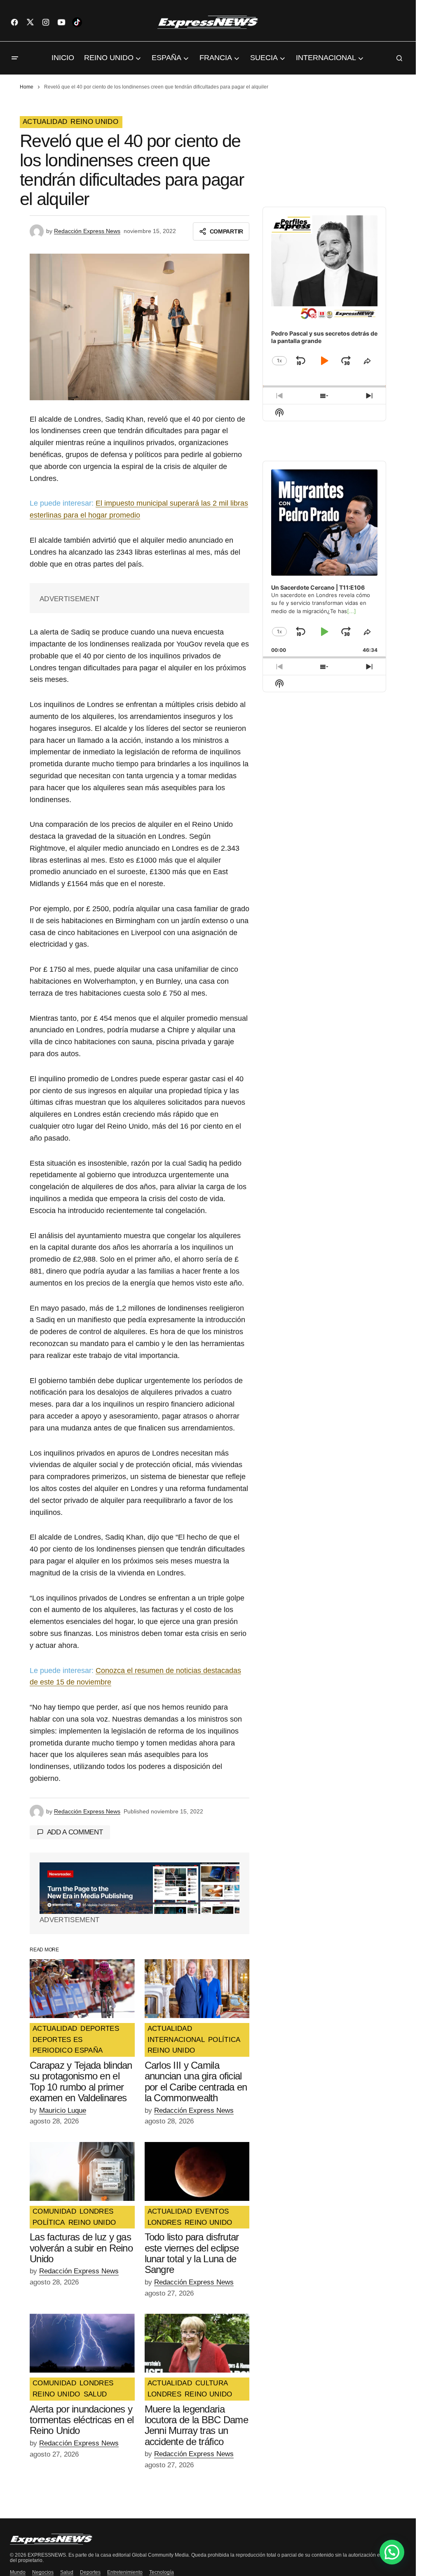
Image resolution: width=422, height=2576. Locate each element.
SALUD (95, 2394)
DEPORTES (100, 2029)
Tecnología (162, 2572)
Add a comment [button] (75, 1832)
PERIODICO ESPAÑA (68, 2051)
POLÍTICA (224, 2040)
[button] (15, 58)
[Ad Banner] (139, 1888)
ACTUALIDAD (45, 122)
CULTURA (212, 2383)
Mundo (18, 2572)
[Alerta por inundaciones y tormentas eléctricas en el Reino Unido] (82, 2343)
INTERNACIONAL (176, 2040)
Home (27, 87)
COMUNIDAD (54, 2212)
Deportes (90, 2572)
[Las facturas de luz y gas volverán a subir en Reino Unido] (82, 2171)
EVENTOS (212, 2212)
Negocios (43, 2572)
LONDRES (96, 2212)
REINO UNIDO (94, 122)
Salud (67, 2572)
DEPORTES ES (58, 2040)
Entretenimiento (125, 2572)
